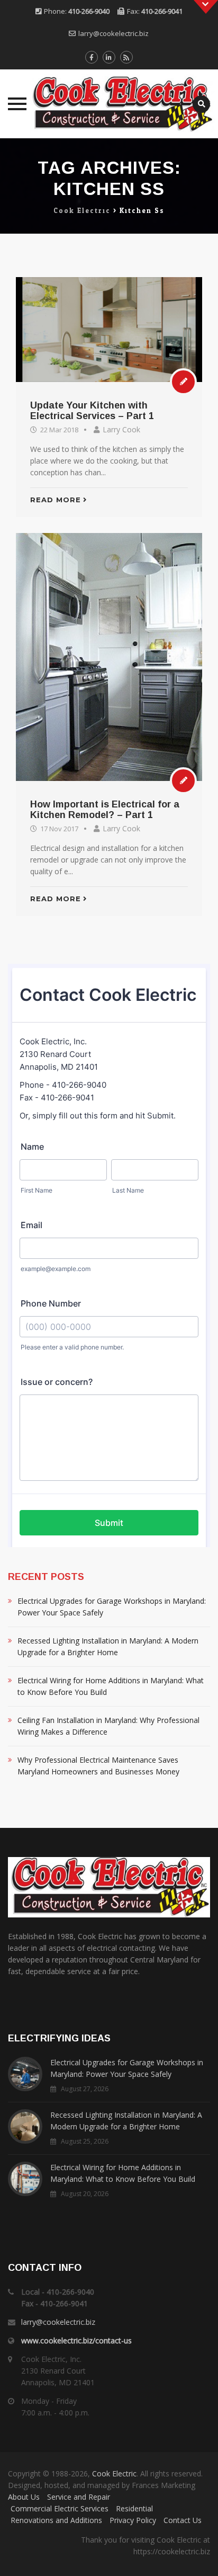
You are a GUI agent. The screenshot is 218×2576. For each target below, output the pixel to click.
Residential (134, 2508)
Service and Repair (79, 2497)
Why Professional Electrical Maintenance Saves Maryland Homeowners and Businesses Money (98, 1766)
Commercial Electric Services (60, 2508)
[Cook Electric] (109, 104)
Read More (56, 500)
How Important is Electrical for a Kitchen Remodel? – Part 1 (105, 810)
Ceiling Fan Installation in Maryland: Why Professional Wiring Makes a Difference (108, 1726)
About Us (24, 2497)
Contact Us (183, 2520)
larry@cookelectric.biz (113, 33)
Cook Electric (114, 2473)
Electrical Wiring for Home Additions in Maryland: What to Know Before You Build (111, 1686)
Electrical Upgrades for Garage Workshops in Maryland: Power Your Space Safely (112, 1607)
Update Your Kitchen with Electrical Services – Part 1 (92, 411)
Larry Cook (121, 429)
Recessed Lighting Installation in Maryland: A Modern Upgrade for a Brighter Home (108, 1646)
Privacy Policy (133, 2520)
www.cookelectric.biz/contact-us (76, 2340)
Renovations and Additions (56, 2520)
